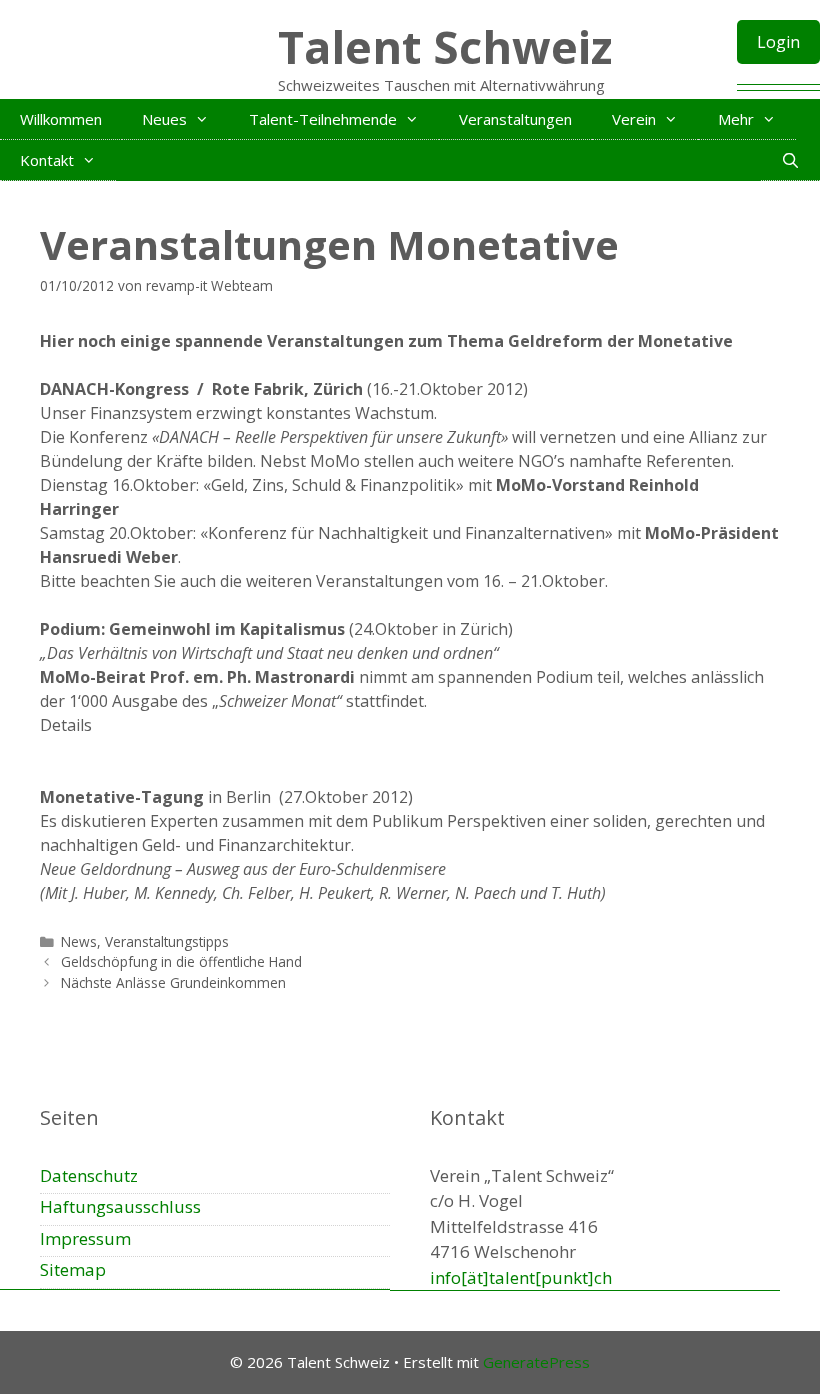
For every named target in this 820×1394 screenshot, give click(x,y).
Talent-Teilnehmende (323, 119)
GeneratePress (536, 1362)
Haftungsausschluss (120, 1206)
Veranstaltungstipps (167, 941)
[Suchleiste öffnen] (790, 160)
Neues (164, 119)
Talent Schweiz (445, 46)
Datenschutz (89, 1175)
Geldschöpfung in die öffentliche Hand (181, 961)
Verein (634, 119)
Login (778, 42)
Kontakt (47, 160)
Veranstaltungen (515, 119)
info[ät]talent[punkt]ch (521, 1277)
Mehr (736, 119)
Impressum (85, 1238)
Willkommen (61, 119)
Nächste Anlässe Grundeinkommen (173, 982)
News (79, 941)
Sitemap (73, 1269)
